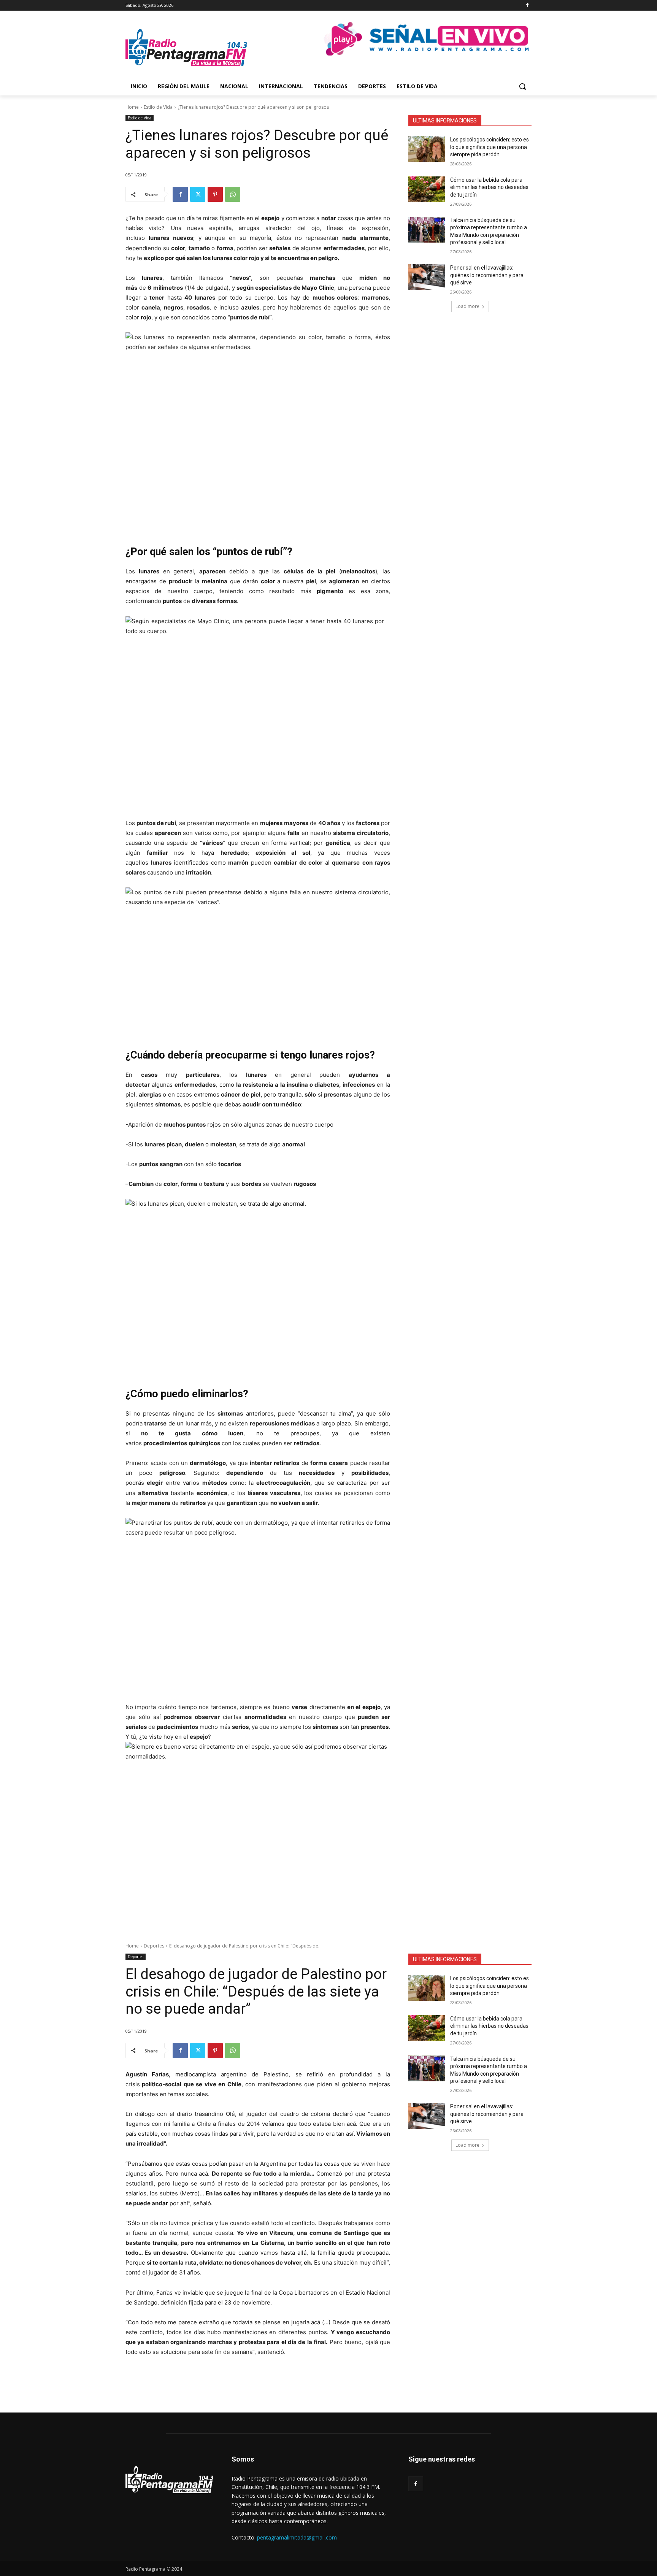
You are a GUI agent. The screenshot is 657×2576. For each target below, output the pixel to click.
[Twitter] (198, 194)
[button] (522, 86)
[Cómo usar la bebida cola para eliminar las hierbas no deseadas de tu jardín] (427, 189)
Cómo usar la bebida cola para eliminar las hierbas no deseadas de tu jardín (489, 187)
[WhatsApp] (233, 194)
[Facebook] (527, 6)
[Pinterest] (215, 194)
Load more (467, 306)
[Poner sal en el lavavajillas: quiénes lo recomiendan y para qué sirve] (427, 277)
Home (132, 107)
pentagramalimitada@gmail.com (297, 2537)
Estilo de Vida (158, 107)
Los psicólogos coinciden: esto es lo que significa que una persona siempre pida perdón (490, 147)
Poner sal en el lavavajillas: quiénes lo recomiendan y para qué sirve (487, 275)
